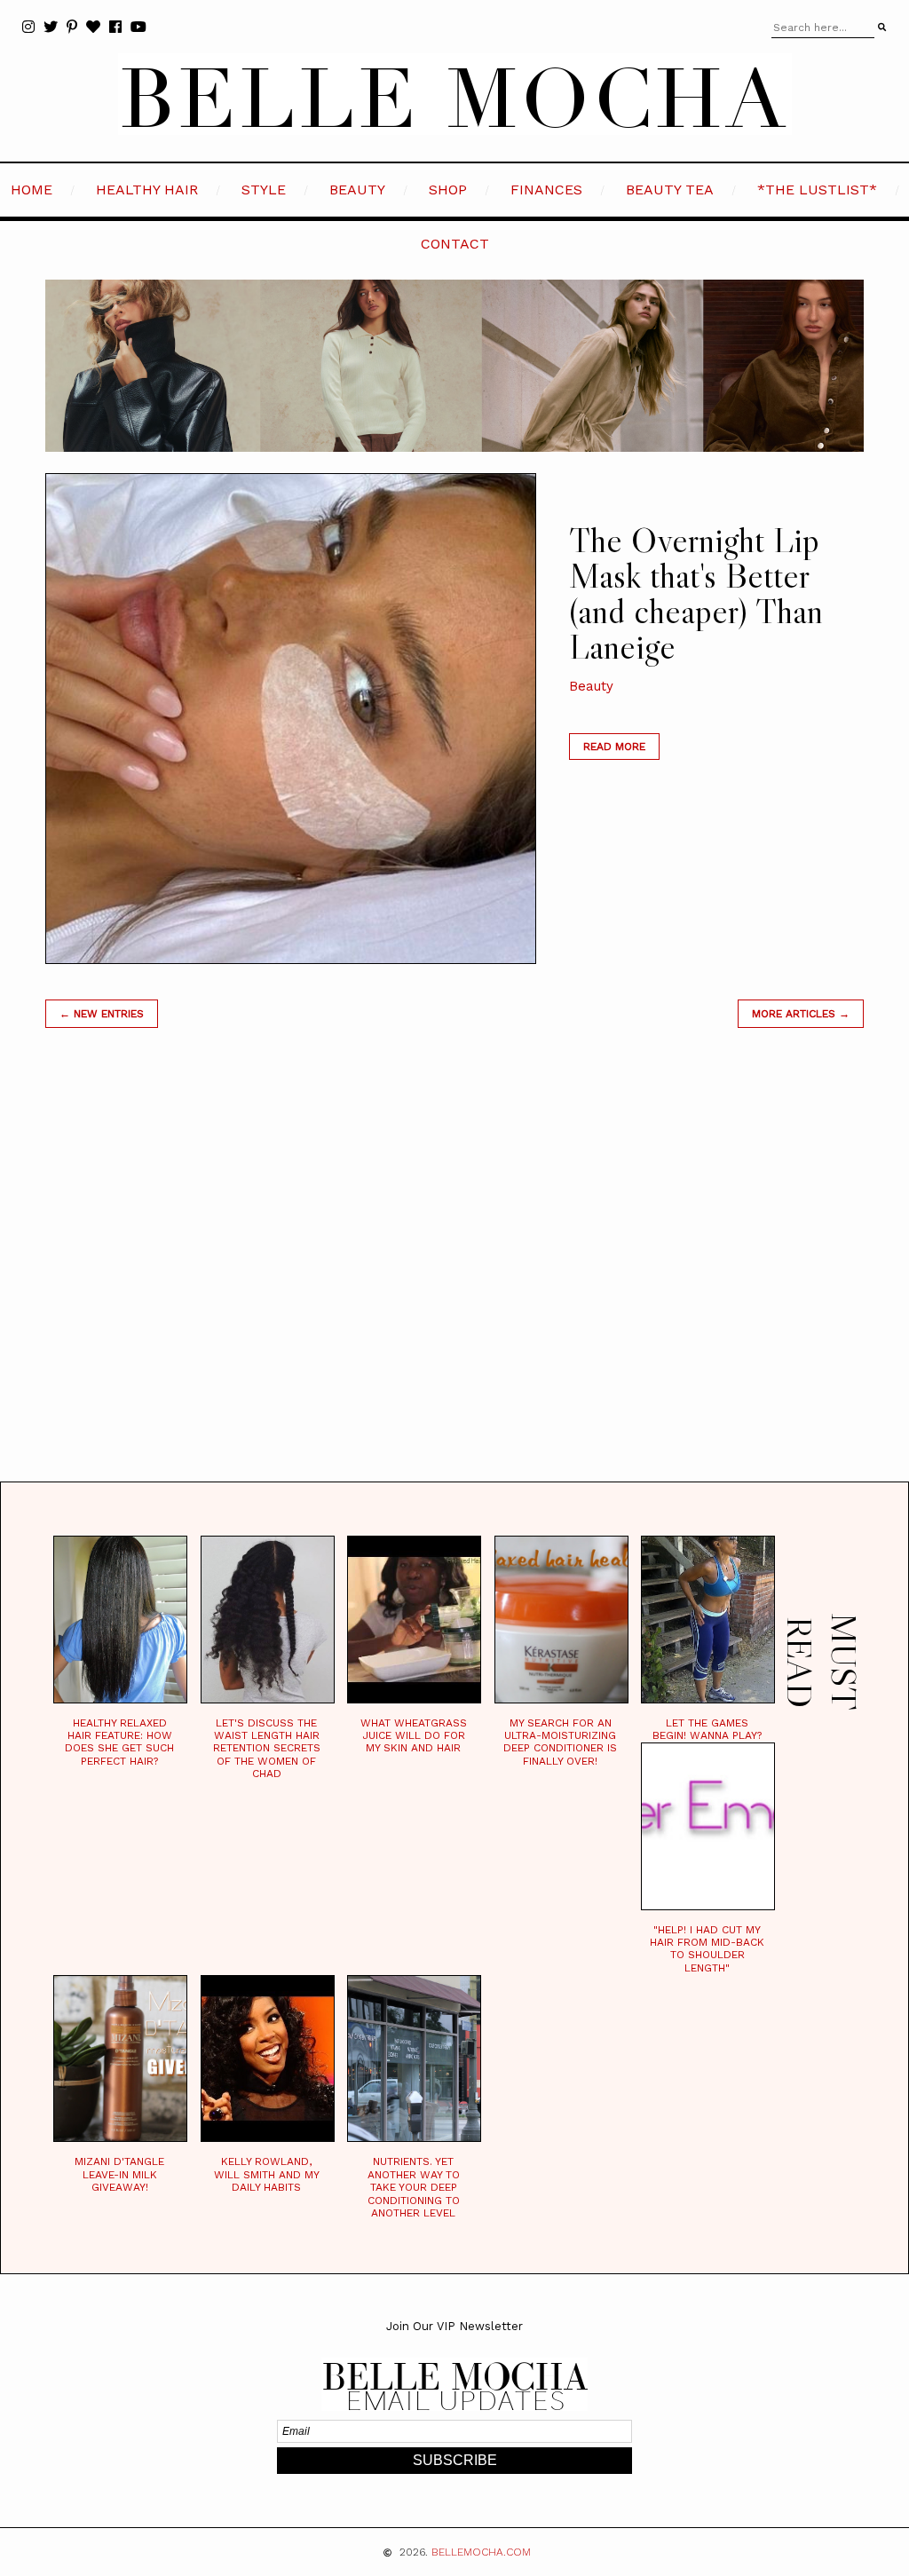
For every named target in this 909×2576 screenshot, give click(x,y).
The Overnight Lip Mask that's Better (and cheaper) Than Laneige (696, 593)
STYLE (264, 190)
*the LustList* (817, 190)
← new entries (102, 1014)
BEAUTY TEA (670, 190)
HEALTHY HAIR (147, 190)
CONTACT (455, 244)
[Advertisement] (454, 1277)
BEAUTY (357, 190)
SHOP (448, 190)
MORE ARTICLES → (801, 1014)
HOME (32, 190)
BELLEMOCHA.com (481, 2552)
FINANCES (546, 190)
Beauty (591, 686)
